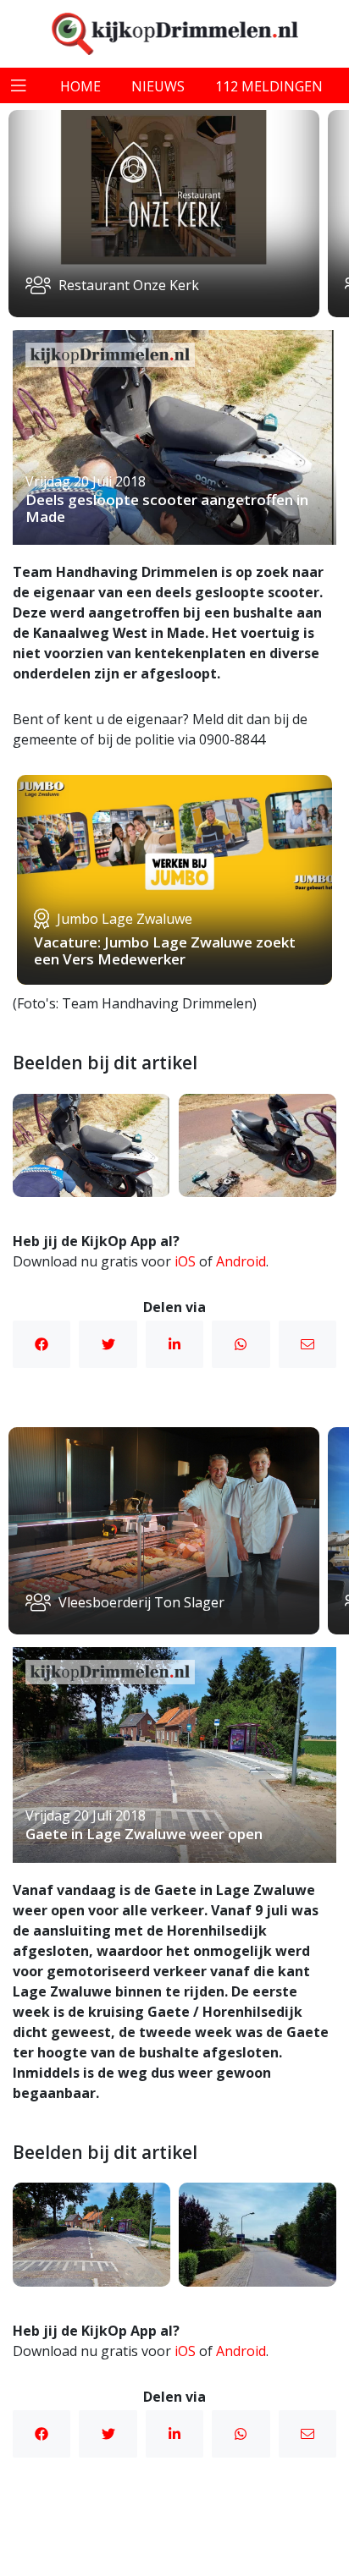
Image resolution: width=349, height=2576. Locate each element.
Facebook (42, 1344)
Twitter (108, 1344)
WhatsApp (241, 1344)
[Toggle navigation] (19, 85)
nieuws (158, 86)
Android (241, 1261)
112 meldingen (269, 86)
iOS (185, 1261)
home (80, 86)
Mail (307, 1344)
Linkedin (174, 1344)
